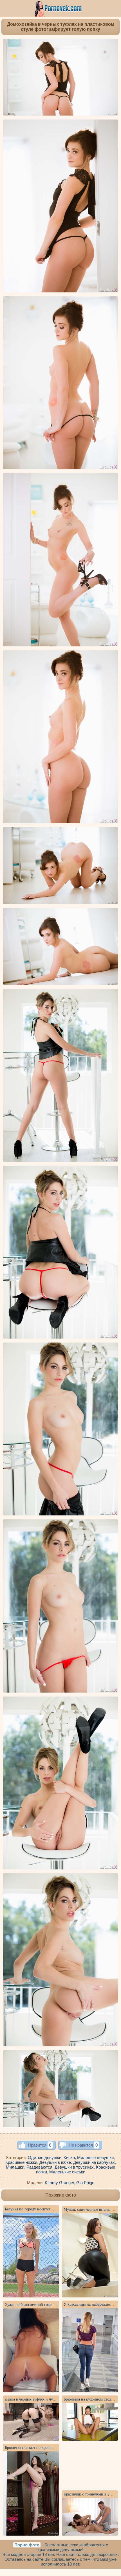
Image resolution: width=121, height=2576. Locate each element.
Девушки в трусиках (74, 2167)
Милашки (15, 2167)
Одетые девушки (45, 2157)
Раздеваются (39, 2167)
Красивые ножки (21, 2162)
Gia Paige (85, 2183)
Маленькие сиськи (67, 2172)
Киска (69, 2157)
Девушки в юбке (55, 2162)
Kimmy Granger (59, 2183)
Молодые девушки (95, 2157)
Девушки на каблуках (94, 2162)
